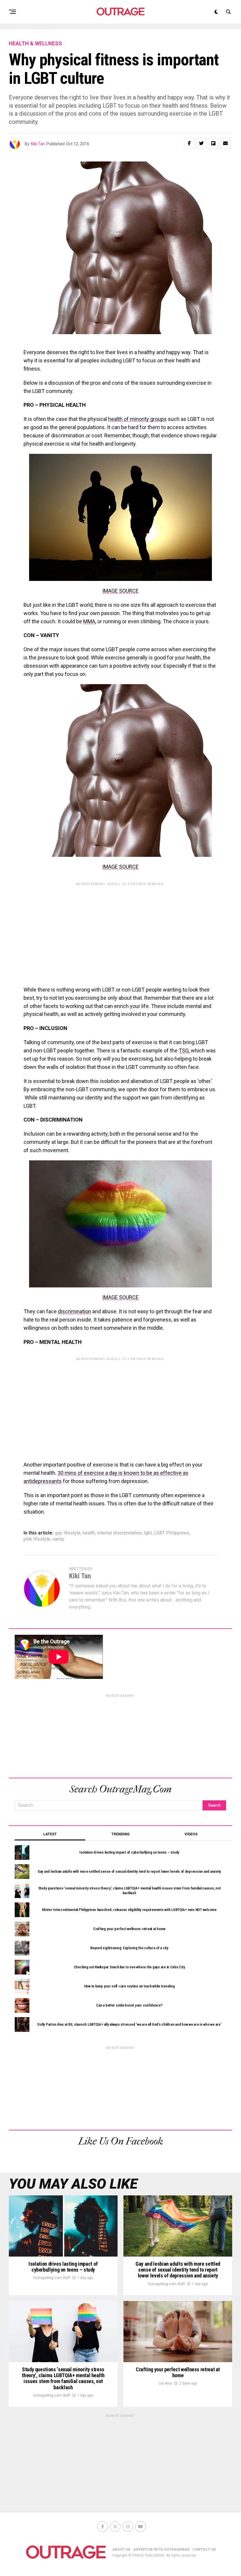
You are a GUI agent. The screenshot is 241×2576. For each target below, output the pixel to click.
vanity (58, 1539)
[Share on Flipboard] (213, 143)
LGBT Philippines (172, 1533)
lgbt (148, 1533)
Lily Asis (165, 2383)
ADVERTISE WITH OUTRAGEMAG (161, 2550)
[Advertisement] (120, 930)
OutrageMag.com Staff (52, 2278)
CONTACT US (204, 2550)
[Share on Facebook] (189, 143)
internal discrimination (119, 1533)
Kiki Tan (38, 144)
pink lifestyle (37, 1539)
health (89, 1533)
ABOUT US (121, 2550)
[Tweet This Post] (201, 143)
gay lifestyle (68, 1533)
